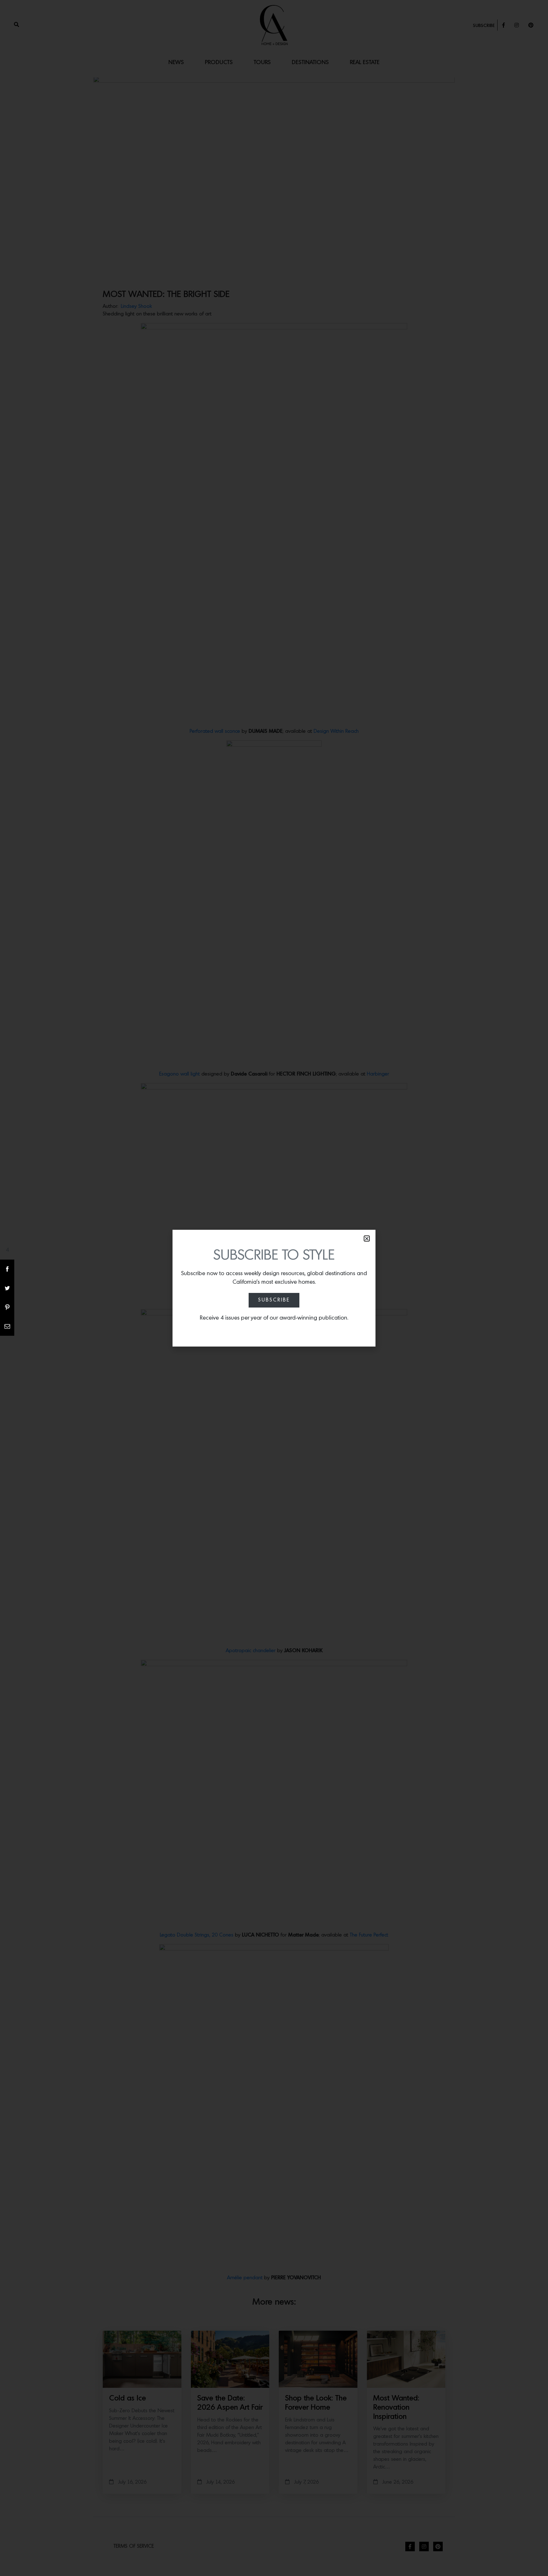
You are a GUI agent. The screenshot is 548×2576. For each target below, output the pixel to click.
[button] (367, 1238)
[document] (274, 1288)
